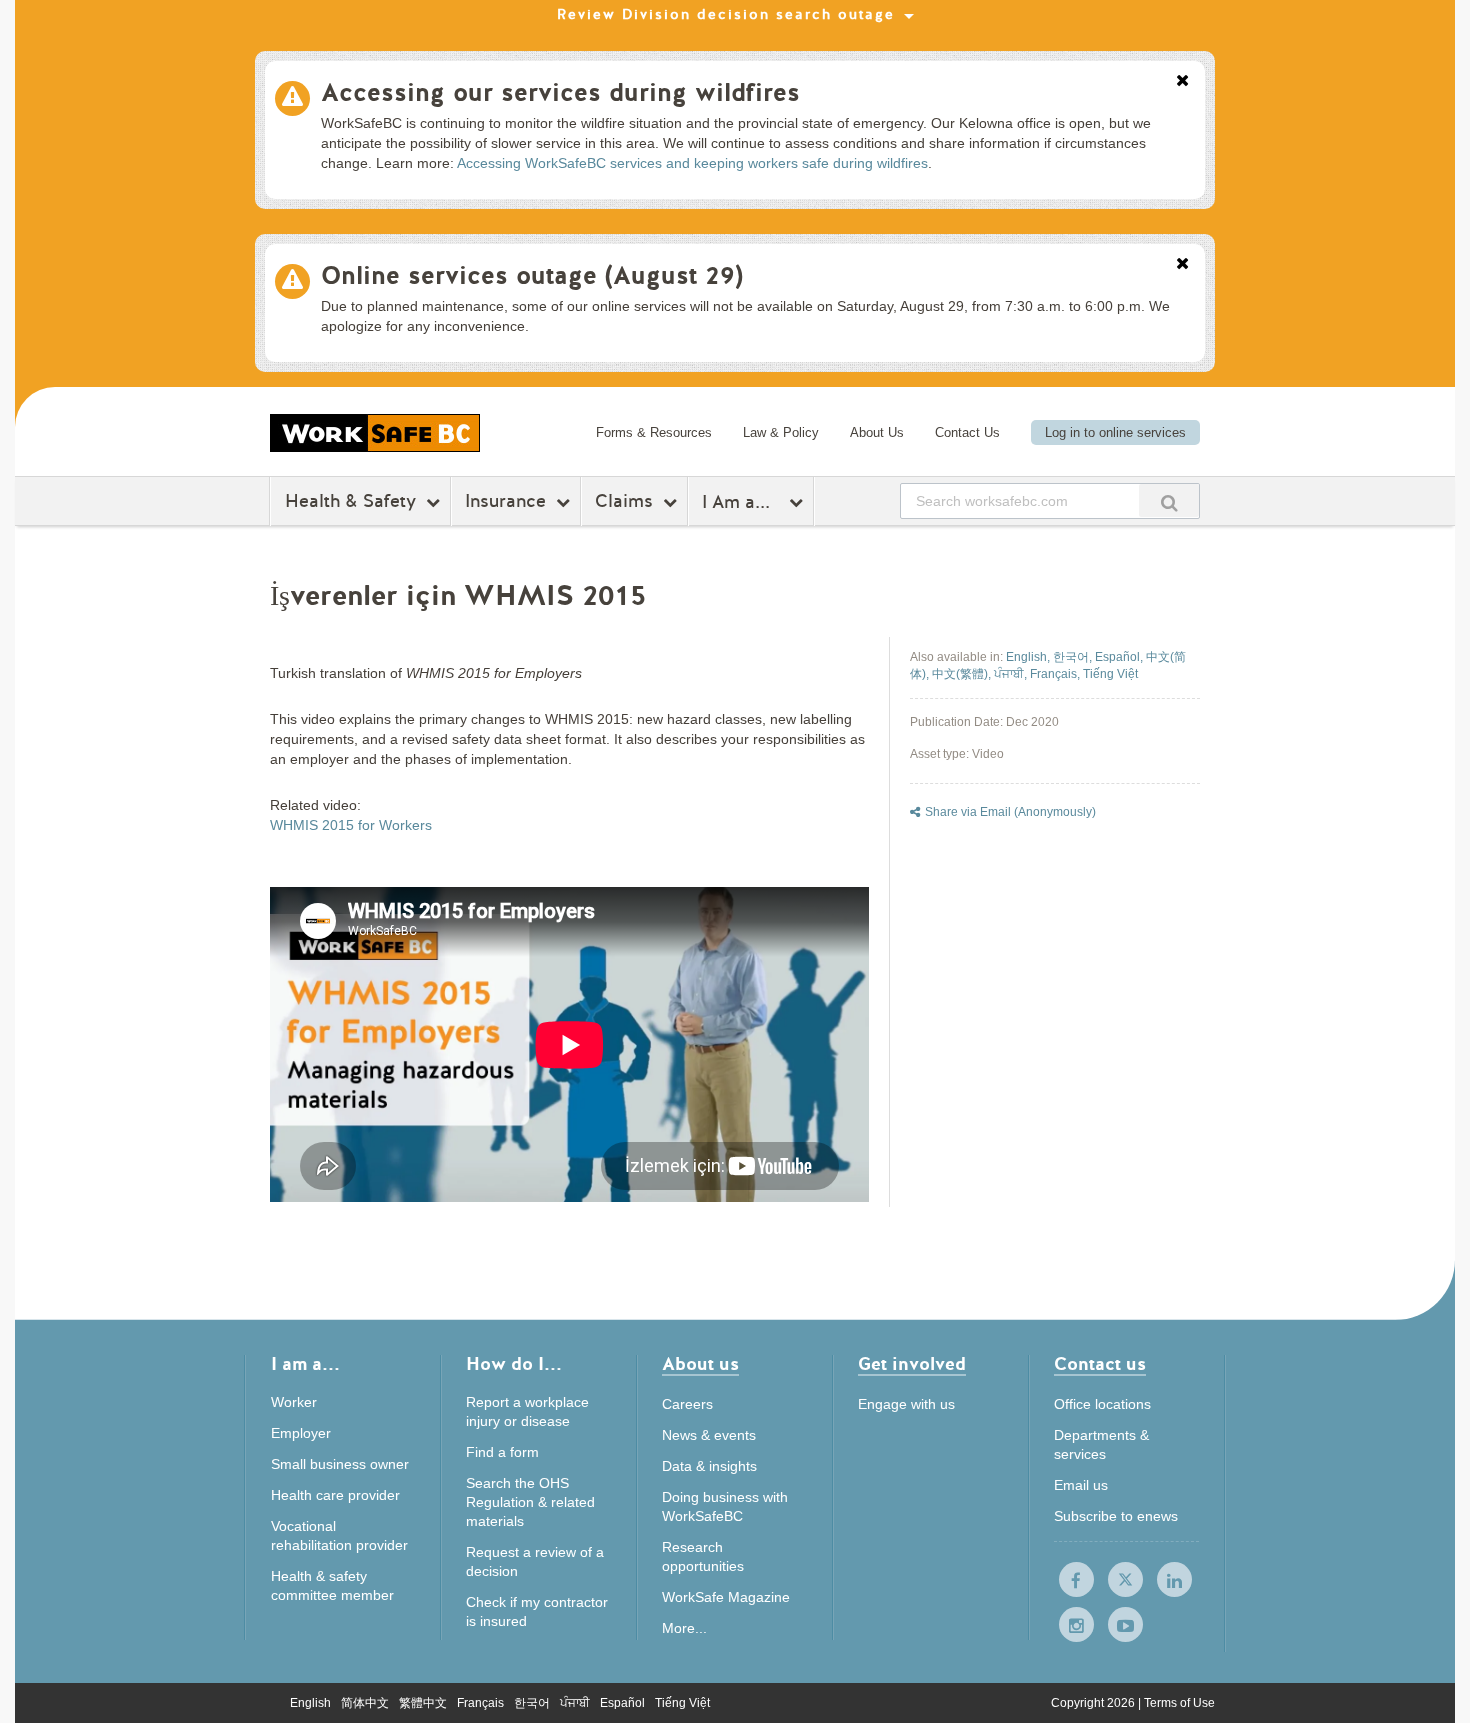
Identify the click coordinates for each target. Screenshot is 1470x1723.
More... (684, 1628)
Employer (301, 1433)
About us (700, 1365)
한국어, (1074, 657)
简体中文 (365, 1703)
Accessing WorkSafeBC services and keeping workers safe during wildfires (692, 163)
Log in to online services (1115, 432)
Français (480, 1703)
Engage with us (906, 1404)
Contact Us (967, 432)
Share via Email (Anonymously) (1010, 812)
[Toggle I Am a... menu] (798, 502)
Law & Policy (781, 432)
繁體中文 (423, 1703)
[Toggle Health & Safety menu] (435, 502)
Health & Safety (350, 501)
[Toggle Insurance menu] (565, 502)
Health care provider (335, 1495)
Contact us (1100, 1365)
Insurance (505, 501)
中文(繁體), (963, 674)
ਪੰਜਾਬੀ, (1012, 674)
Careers (687, 1404)
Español (622, 1703)
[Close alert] (1182, 82)
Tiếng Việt (1110, 674)
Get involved (912, 1365)
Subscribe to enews (1116, 1516)
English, (1029, 657)
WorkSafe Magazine (726, 1597)
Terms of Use (1179, 1703)
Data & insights (709, 1466)
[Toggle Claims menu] (672, 502)
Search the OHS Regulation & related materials (530, 1502)
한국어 (532, 1703)
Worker (294, 1402)
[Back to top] (1267, 1616)
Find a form (502, 1452)
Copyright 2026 (1094, 1703)
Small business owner (340, 1464)
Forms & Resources (654, 432)
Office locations (1102, 1404)
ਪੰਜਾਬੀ (575, 1703)
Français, (1056, 674)
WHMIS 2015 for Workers (351, 825)
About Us (877, 432)
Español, (1120, 657)
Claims (624, 501)
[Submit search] (1169, 500)
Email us (1081, 1485)
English (310, 1703)
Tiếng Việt (682, 1703)
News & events (709, 1435)
